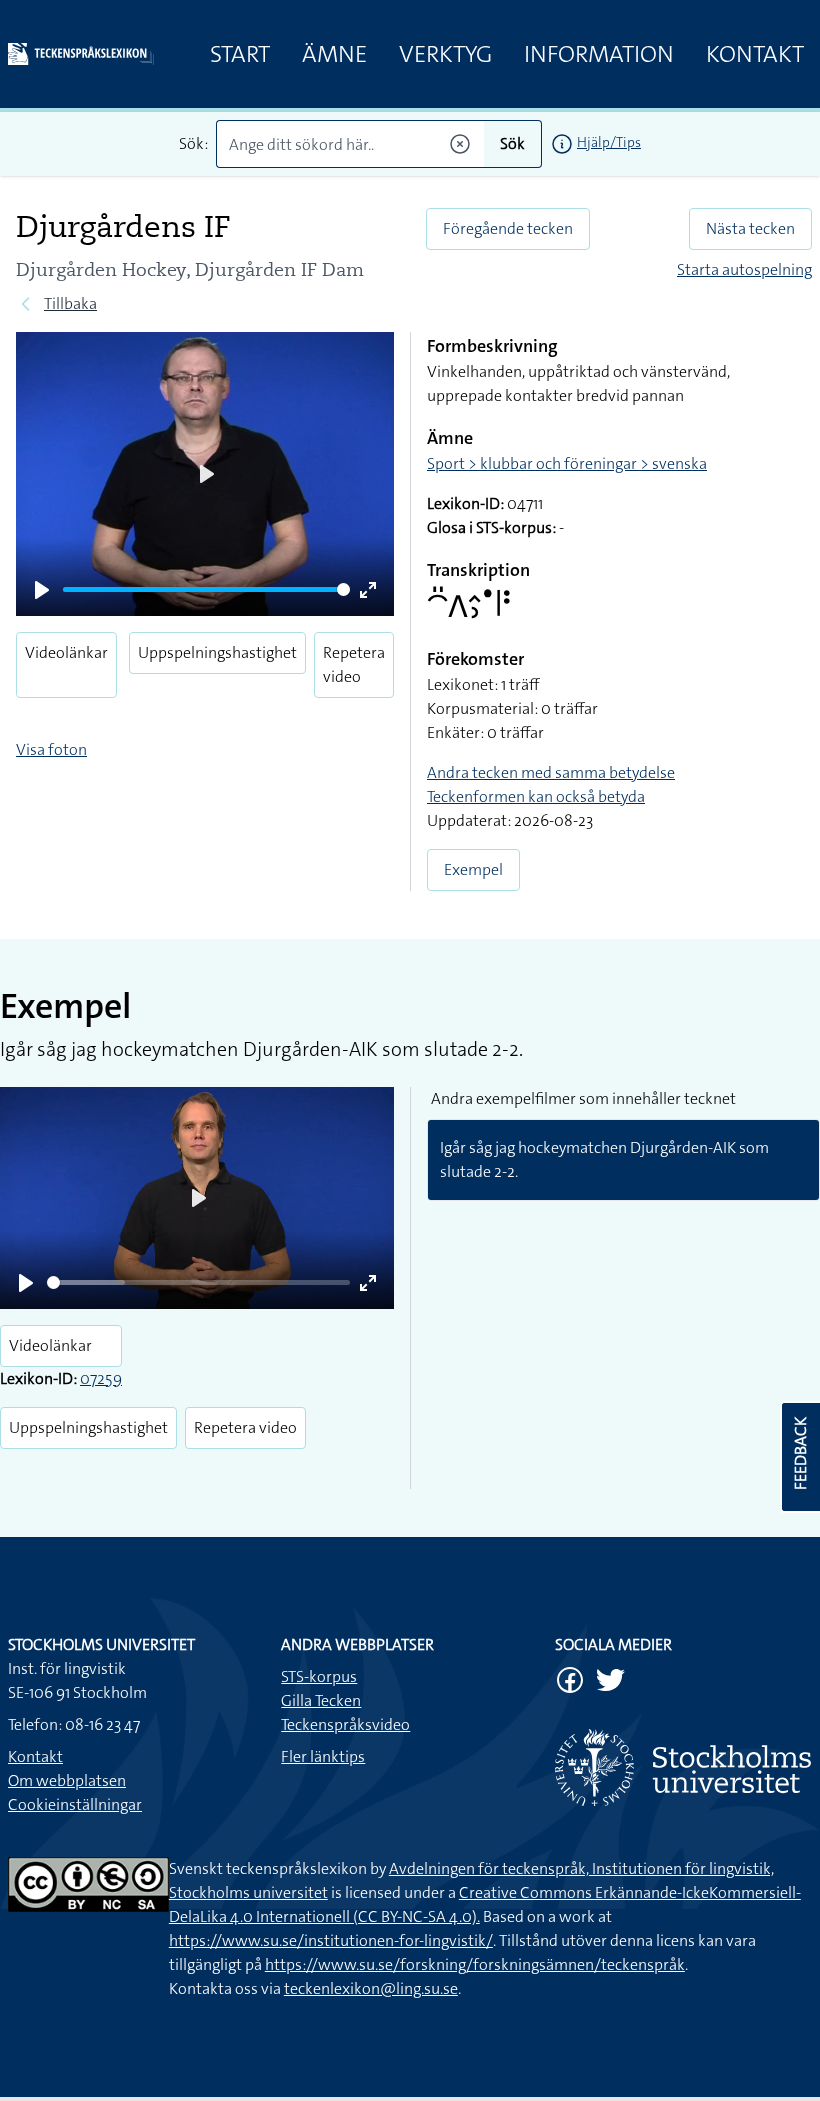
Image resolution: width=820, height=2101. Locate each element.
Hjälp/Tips (609, 142)
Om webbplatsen (67, 1780)
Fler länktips (323, 1756)
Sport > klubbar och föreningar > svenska (567, 463)
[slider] (206, 589)
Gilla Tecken (321, 1700)
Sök (512, 143)
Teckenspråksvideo (345, 1724)
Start (240, 54)
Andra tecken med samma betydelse (551, 772)
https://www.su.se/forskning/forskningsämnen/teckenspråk (475, 1964)
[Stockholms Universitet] (683, 1767)
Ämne (334, 54)
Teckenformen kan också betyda (536, 796)
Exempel (473, 869)
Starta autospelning (744, 269)
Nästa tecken (750, 228)
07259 (101, 1378)
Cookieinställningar (75, 1804)
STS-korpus (319, 1676)
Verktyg (445, 54)
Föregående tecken (508, 228)
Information (599, 54)
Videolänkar (66, 652)
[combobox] (350, 144)
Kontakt (755, 54)
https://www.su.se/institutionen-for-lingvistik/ (331, 1940)
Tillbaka (70, 303)
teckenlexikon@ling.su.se (371, 1988)
